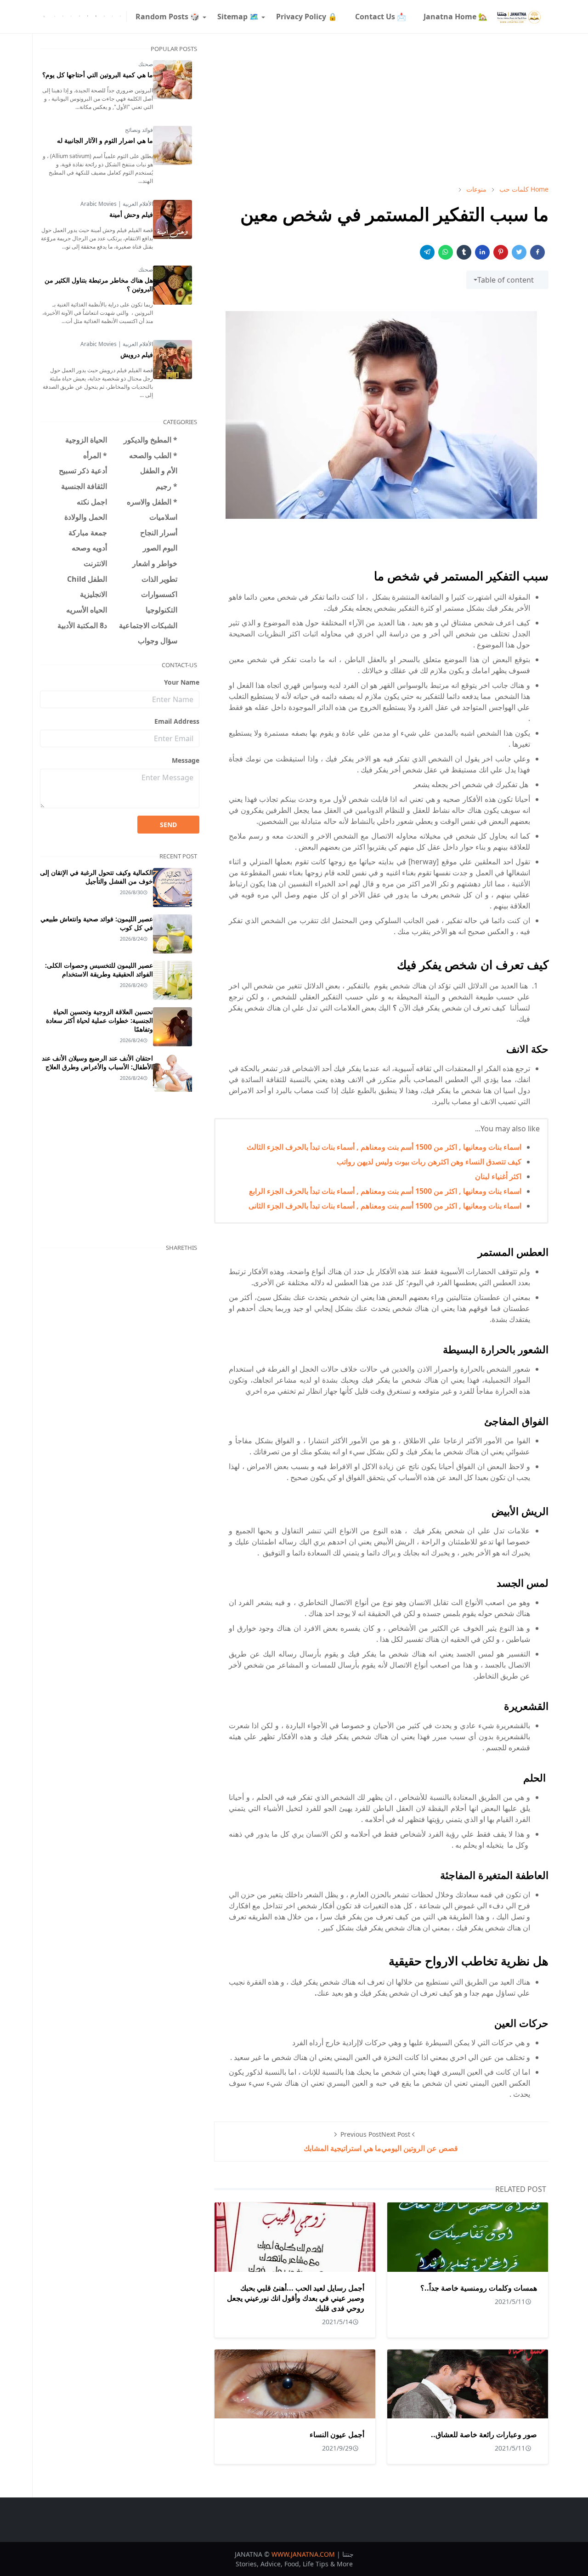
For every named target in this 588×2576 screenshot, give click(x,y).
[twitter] (113, 17)
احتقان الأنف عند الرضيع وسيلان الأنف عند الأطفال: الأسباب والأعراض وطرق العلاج (97, 1062)
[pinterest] (88, 17)
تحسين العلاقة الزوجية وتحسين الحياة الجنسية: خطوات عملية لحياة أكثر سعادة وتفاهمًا (99, 1020)
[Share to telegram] (427, 252)
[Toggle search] (44, 17)
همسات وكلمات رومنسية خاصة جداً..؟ (479, 2288)
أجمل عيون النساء (337, 2434)
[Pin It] (501, 252)
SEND (168, 825)
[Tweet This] (519, 252)
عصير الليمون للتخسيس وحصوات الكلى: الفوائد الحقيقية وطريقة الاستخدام (99, 970)
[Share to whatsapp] (446, 252)
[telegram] (104, 17)
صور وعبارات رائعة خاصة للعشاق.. (484, 2434)
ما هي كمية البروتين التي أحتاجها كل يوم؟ (98, 75)
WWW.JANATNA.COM (303, 2554)
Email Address (177, 721)
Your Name (182, 682)
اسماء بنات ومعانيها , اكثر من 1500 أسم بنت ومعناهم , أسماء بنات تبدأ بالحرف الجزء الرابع (385, 1191)
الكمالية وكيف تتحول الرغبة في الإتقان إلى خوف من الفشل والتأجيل (96, 877)
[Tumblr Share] (464, 252)
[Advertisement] (381, 109)
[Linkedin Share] (482, 252)
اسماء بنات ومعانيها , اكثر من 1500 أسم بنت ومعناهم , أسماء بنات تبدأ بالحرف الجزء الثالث (384, 1147)
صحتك (146, 64)
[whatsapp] (71, 17)
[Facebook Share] (537, 252)
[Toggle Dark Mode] (55, 16)
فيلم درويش (137, 355)
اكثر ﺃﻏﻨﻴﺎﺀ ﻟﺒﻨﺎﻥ (498, 1176)
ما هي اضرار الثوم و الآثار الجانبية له (105, 140)
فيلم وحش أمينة (131, 214)
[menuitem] (455, 17)
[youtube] (63, 17)
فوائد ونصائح (139, 130)
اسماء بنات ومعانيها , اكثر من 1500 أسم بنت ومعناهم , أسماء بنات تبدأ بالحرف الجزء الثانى (385, 1206)
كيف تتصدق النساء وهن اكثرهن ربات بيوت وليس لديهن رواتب (429, 1162)
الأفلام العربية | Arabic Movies (117, 204)
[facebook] (120, 17)
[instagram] (79, 17)
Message (186, 760)
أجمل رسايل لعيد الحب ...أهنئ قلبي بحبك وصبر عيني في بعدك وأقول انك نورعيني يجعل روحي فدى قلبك (296, 2298)
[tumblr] (96, 17)
